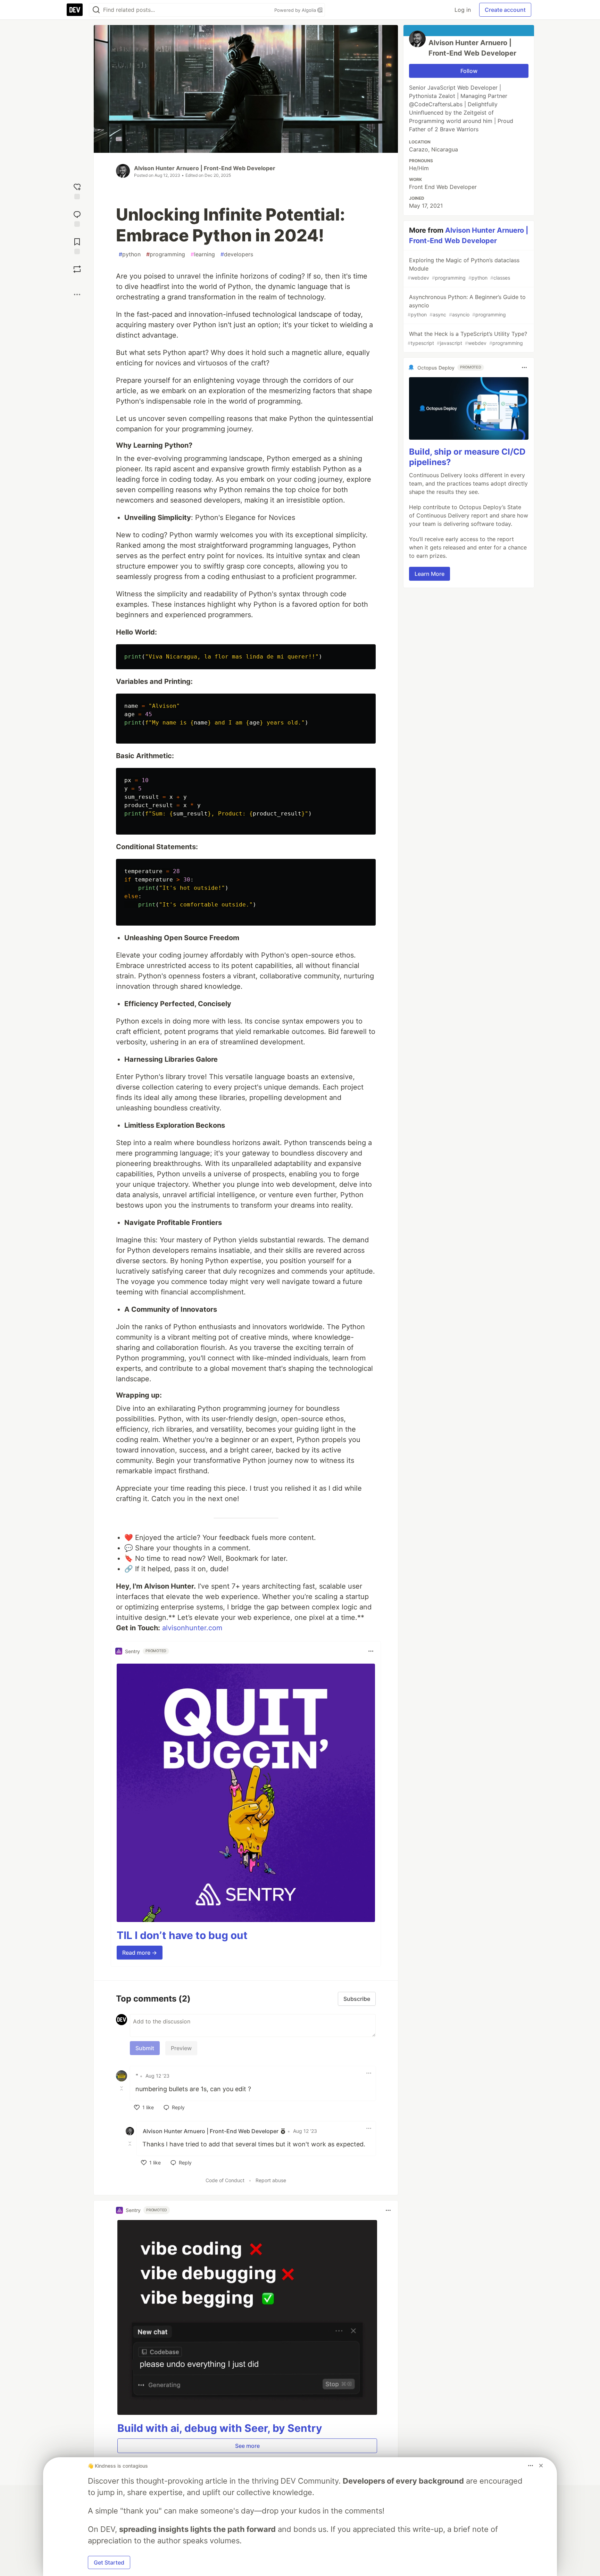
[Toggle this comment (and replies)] (122, 2088)
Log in (463, 10)
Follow (469, 71)
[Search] (96, 10)
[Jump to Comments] (77, 218)
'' (137, 2076)
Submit (145, 2048)
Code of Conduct (225, 2180)
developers (237, 254)
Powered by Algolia (296, 10)
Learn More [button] (430, 574)
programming (166, 254)
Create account (505, 10)
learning (203, 254)
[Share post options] (77, 295)
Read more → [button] (140, 1953)
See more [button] (247, 2446)
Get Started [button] (109, 2562)
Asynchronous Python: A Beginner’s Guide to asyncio (467, 305)
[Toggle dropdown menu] (371, 1651)
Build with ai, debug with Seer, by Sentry (220, 2428)
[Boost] (77, 269)
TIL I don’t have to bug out (182, 1935)
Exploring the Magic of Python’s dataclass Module (464, 269)
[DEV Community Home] (75, 10)
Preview (181, 2048)
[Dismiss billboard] (541, 2466)
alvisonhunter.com (192, 1628)
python (130, 254)
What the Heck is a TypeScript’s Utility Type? (467, 338)
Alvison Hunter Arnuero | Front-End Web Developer (205, 168)
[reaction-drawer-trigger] (77, 190)
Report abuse (271, 2180)
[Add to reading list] (77, 245)
